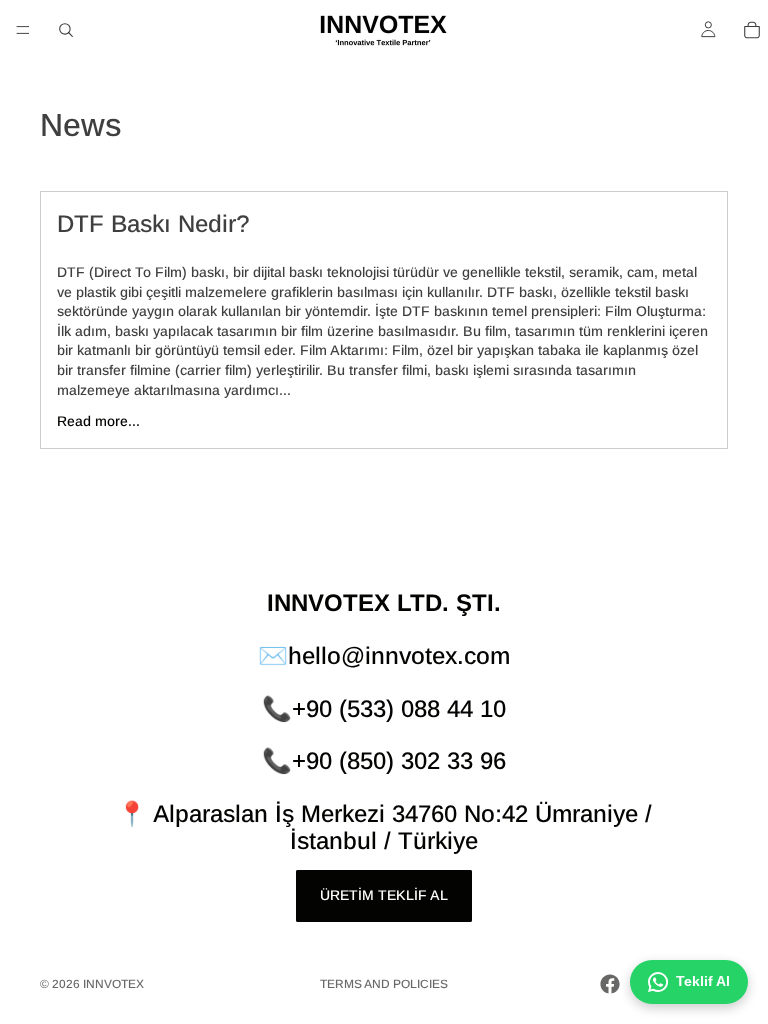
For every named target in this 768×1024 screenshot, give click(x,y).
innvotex (113, 984)
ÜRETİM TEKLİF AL (384, 895)
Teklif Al (703, 981)
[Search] (66, 30)
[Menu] (23, 30)
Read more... (98, 421)
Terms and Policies (384, 984)
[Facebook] (610, 984)
